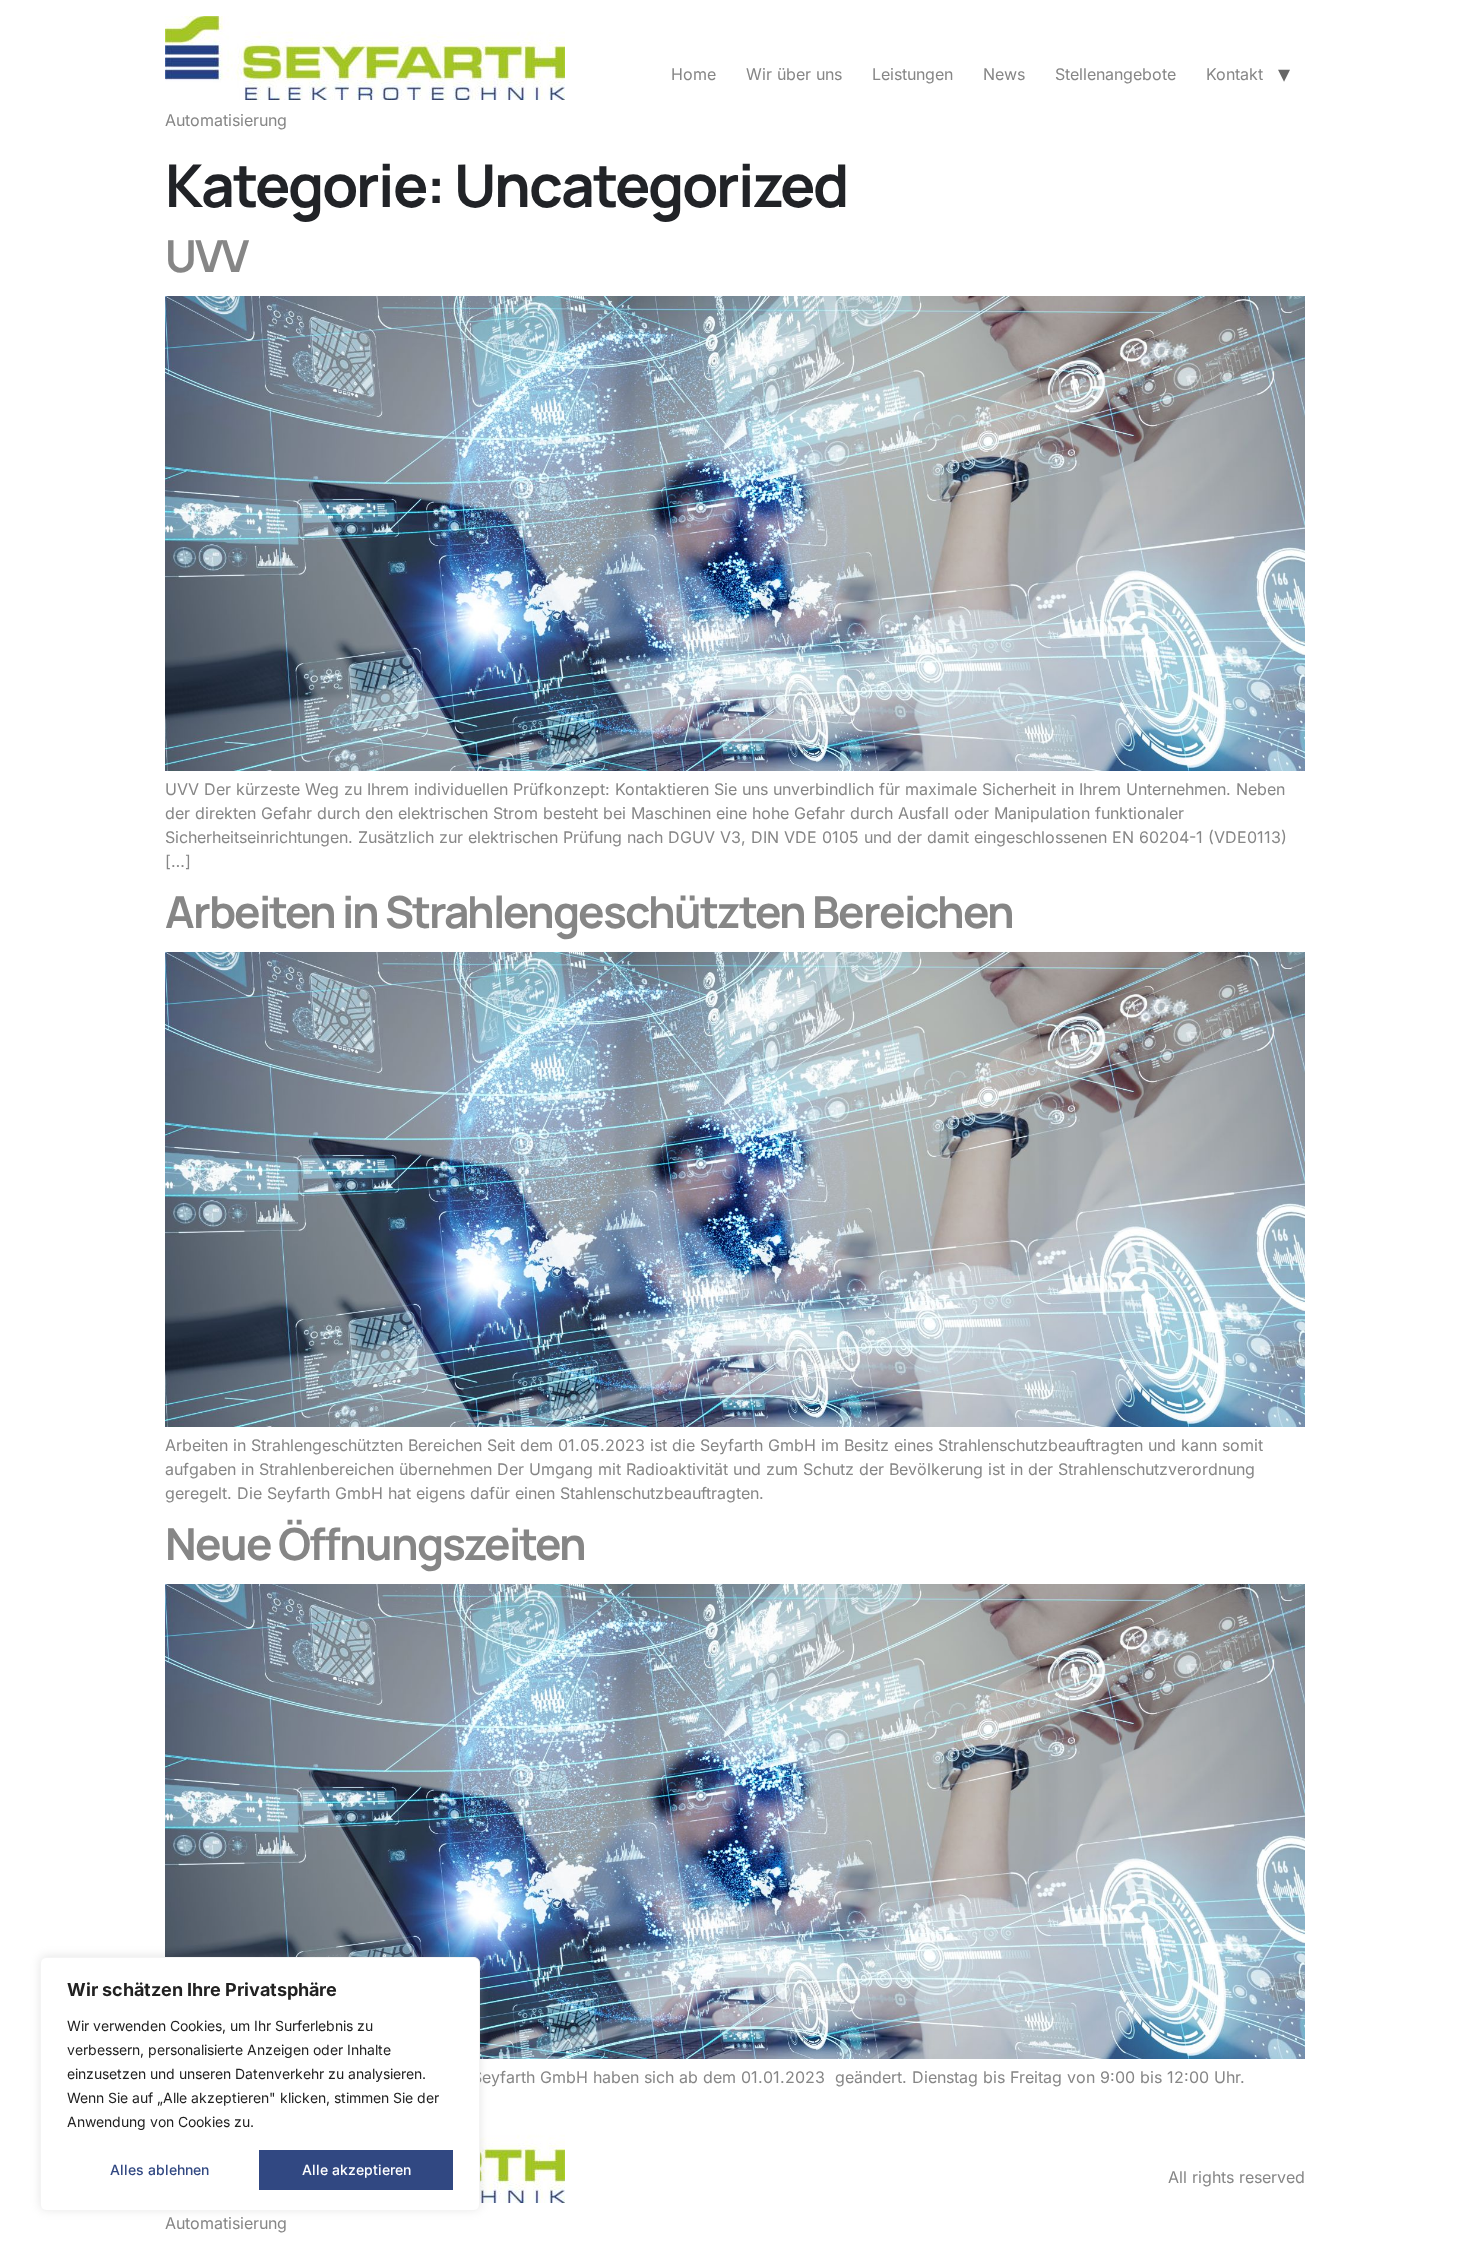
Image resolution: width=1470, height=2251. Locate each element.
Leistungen (912, 74)
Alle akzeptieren (356, 2169)
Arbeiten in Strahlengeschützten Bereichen (589, 911)
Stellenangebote (1115, 74)
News (1004, 74)
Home (693, 74)
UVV (206, 255)
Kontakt (1234, 74)
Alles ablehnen (159, 2169)
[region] (260, 2084)
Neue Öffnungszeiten (375, 1543)
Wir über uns (794, 74)
